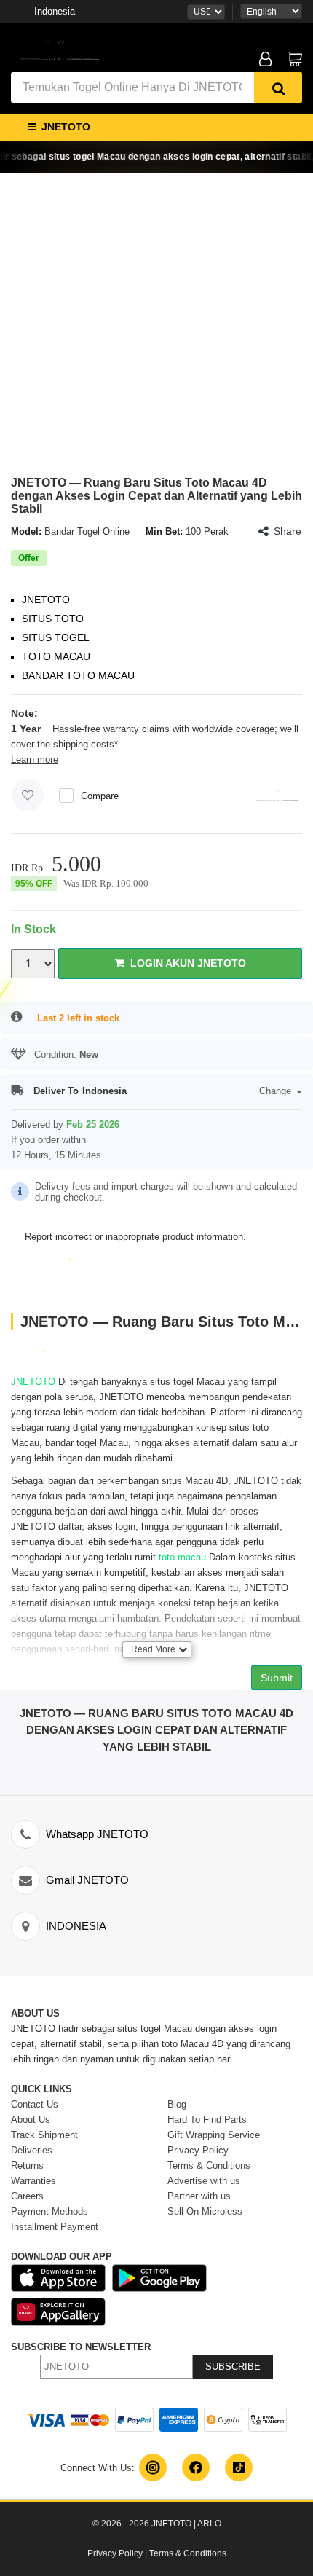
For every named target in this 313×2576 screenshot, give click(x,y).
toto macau (182, 1557)
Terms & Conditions (188, 2553)
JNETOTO (33, 1382)
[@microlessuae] (153, 2467)
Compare (100, 796)
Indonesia (55, 11)
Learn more (35, 759)
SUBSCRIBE (233, 2367)
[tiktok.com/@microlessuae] (239, 2467)
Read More (153, 1649)
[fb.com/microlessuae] (196, 2467)
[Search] (278, 87)
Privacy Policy (115, 2553)
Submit (277, 1678)
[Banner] (58, 50)
